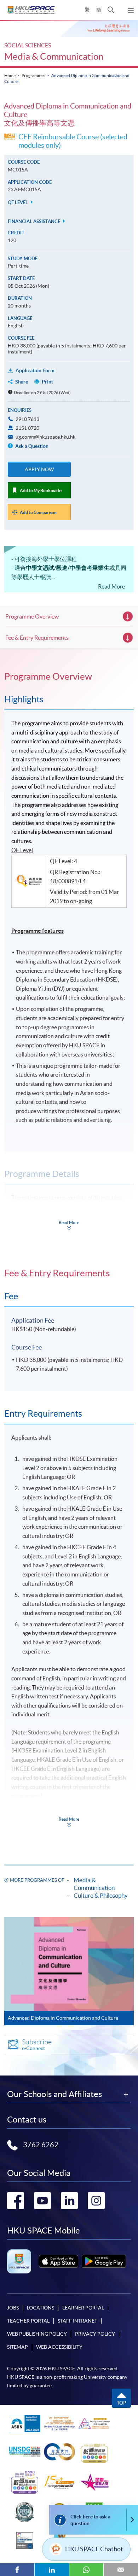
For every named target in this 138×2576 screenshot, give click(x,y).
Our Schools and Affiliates (54, 2094)
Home (10, 75)
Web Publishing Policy (37, 2334)
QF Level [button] (18, 202)
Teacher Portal (28, 2321)
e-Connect (37, 2045)
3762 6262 (41, 2145)
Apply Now (39, 469)
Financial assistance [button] (34, 221)
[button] (111, 10)
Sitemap (18, 2347)
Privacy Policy (95, 2334)
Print (47, 382)
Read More (111, 586)
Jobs (13, 2308)
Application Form (35, 370)
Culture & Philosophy (101, 1895)
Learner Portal (83, 2308)
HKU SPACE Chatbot (94, 2549)
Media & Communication (54, 56)
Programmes (33, 75)
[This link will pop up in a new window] (59, 2261)
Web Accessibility (59, 2347)
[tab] (69, 677)
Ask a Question (31, 446)
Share (22, 382)
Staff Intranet (77, 2321)
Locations (41, 2308)
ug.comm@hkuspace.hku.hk (45, 437)
